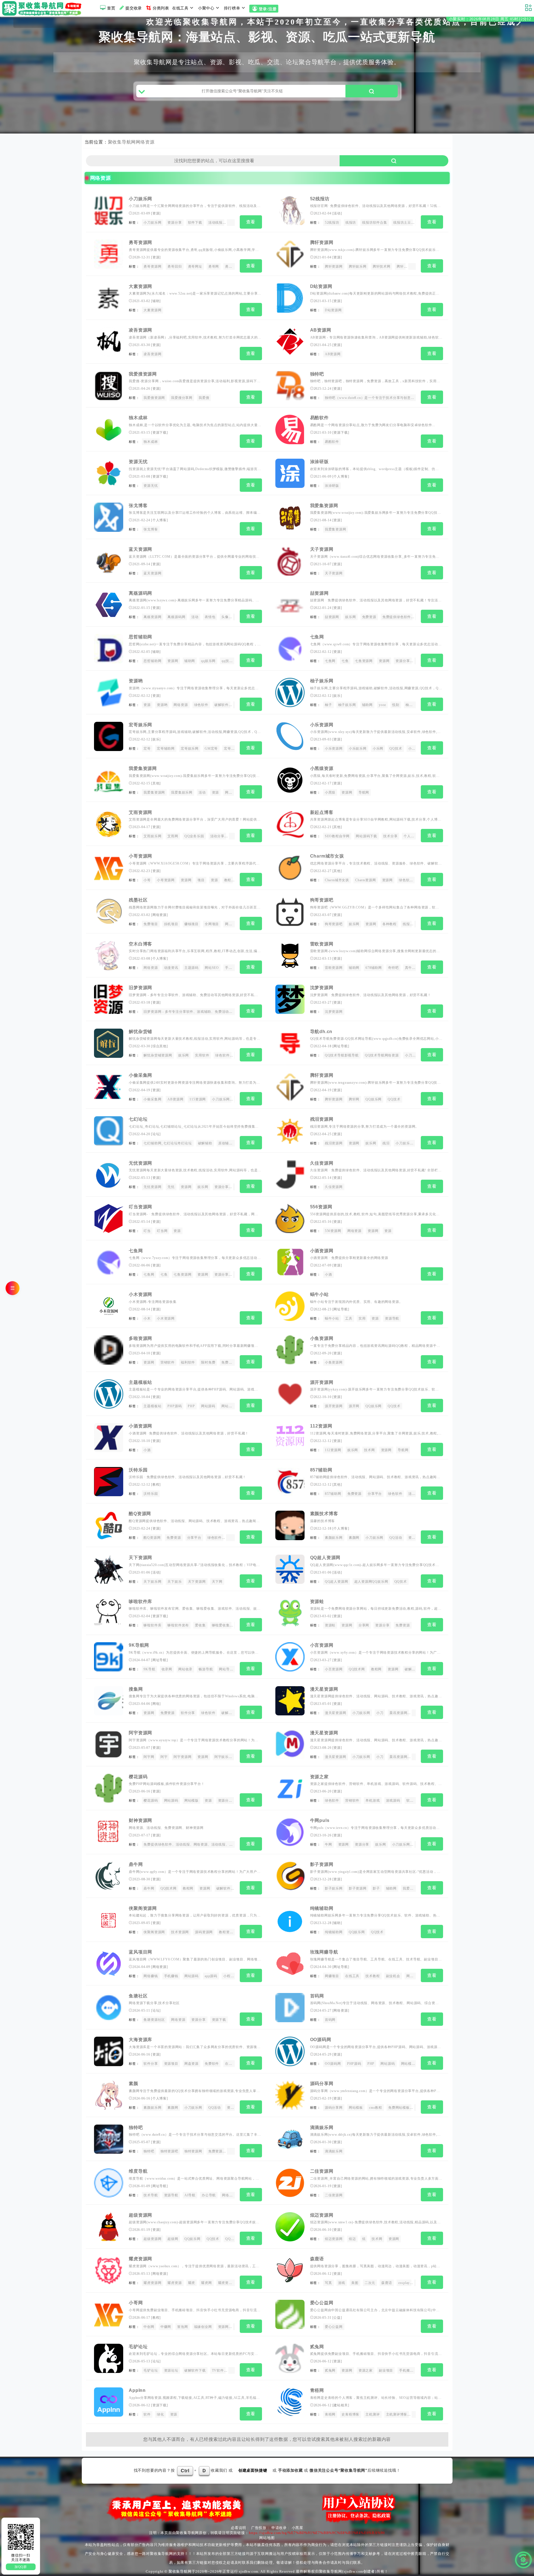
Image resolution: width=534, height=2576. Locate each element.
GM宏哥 (211, 749)
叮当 (147, 1231)
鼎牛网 (136, 1864)
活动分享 (217, 836)
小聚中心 (206, 8)
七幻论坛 (138, 1119)
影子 (376, 1888)
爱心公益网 (322, 2303)
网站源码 (232, 924)
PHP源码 (175, 1406)
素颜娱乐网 (334, 1538)
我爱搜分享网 (182, 398)
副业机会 (393, 1976)
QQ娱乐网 (374, 1099)
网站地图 (267, 2538)
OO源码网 (321, 2040)
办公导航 (209, 2195)
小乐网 (378, 749)
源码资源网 (204, 1932)
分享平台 (375, 1494)
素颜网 (354, 1538)
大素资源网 (140, 286)
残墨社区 (138, 900)
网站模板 (228, 1406)
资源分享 (175, 223)
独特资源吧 (169, 2151)
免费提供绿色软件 (397, 617)
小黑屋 (297, 2528)
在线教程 (232, 2064)
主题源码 (191, 968)
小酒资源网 (322, 1251)
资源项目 (171, 2064)
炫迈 (352, 2239)
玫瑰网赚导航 (324, 1952)
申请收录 (279, 2528)
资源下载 (160, 433)
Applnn (137, 2390)
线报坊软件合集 (375, 223)
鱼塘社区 (138, 1996)
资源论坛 (171, 2370)
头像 (225, 617)
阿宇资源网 (140, 1733)
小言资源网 (322, 1645)
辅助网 (190, 661)
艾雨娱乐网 (152, 836)
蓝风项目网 (140, 1952)
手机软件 (232, 968)
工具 (349, 1318)
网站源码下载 (366, 836)
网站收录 (185, 1669)
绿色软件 (201, 705)
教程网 (376, 1669)
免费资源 (369, 617)
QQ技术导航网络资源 (382, 1055)
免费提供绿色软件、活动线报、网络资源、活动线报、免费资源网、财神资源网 (206, 1844)
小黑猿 (330, 792)
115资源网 (198, 1099)
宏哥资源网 (233, 749)
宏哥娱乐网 (140, 725)
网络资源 (145, 142)
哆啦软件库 (140, 1601)
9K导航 (149, 1669)
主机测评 (373, 2414)
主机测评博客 (397, 2414)
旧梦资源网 (140, 988)
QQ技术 (396, 749)
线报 (406, 924)
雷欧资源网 (322, 944)
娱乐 (337, 696)
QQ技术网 (357, 1669)
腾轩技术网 (382, 266)
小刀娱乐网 (140, 199)
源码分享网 (322, 2084)
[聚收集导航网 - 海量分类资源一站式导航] (43, 8)
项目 (201, 880)
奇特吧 (393, 968)
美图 (355, 2283)
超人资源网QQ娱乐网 (371, 1582)
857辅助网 (321, 1470)
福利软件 (188, 1362)
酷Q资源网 (140, 1514)
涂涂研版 (319, 462)
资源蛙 (317, 1601)
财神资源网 (140, 1820)
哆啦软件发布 (178, 1625)
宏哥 (147, 749)
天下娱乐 (175, 1582)
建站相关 (341, 2405)
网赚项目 (332, 1976)
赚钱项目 (191, 924)
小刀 (380, 1713)
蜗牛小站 (319, 1294)
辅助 (156, 301)
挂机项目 (171, 924)
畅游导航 (206, 1669)
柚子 (328, 705)
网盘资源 (191, 2064)
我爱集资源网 (324, 506)
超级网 (173, 2239)
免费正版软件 (232, 1362)
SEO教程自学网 (337, 836)
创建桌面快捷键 (253, 2470)
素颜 (133, 2084)
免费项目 (151, 924)
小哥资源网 (140, 856)
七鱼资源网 (364, 661)
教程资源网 (228, 1932)
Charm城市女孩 (327, 856)
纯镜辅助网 (322, 1908)
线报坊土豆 (402, 223)
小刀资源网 (414, 1055)
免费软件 (212, 2064)
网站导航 (226, 1669)
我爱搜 (204, 398)
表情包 (210, 617)
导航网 (364, 792)
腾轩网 (415, 266)
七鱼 (345, 661)
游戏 (342, 2283)
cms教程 (376, 2108)
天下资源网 (140, 1558)
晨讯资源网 (398, 1713)
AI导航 (190, 2195)
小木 (147, 1318)
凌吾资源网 (140, 330)
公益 (337, 2318)
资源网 (173, 661)
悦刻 (396, 705)
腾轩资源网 (322, 242)
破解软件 (222, 705)
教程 (228, 880)
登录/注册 (268, 9)
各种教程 (390, 924)
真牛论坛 (412, 968)
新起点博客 (322, 812)
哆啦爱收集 (221, 1625)
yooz (382, 705)
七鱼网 (317, 637)
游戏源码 (393, 1801)
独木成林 (138, 418)
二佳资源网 (322, 2171)
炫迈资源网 (322, 2215)
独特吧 (317, 374)
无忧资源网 (140, 1163)
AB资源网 (321, 330)
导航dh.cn (321, 1032)
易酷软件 (319, 418)
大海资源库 (140, 2040)
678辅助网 (374, 968)
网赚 (229, 792)
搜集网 (136, 1689)
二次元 (370, 2283)
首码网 (317, 1996)
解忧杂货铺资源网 (158, 1055)
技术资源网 (180, 1932)
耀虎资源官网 (229, 2283)
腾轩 (400, 266)
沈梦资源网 (322, 988)
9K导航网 (139, 1645)
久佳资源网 (322, 1163)
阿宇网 (149, 1757)
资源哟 (136, 681)
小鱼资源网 (322, 1338)
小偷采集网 (140, 1075)
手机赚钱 (171, 1976)
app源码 (211, 1976)
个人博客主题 (414, 836)
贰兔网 (317, 2347)
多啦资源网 (140, 1338)
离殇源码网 (140, 593)
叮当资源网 (140, 1207)
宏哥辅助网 (166, 749)
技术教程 (373, 1976)
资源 (156, 213)
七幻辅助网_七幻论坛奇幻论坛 (168, 1143)
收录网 (167, 1669)
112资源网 (321, 1426)
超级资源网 (140, 2215)
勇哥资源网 (140, 242)
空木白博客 (140, 944)
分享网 (364, 1625)
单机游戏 (373, 1801)
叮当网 (162, 1231)
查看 (251, 222)
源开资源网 (322, 1382)
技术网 (369, 1450)
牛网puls (320, 1820)
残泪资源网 (322, 1119)
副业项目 (386, 2370)
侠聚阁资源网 (143, 1908)
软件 (147, 2414)
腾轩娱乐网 (358, 266)
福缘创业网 (203, 2327)
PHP (191, 1406)
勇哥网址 (195, 266)
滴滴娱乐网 (322, 2127)
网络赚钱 (151, 1976)
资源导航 (392, 1318)
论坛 (156, 1134)
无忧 (171, 1187)
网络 (156, 1704)
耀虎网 (206, 2283)
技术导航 (151, 2195)
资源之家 (319, 1777)
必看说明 (238, 2528)
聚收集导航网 (122, 142)
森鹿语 (317, 2259)
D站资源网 (321, 286)
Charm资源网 (365, 880)
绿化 (160, 2414)
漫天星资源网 (324, 1689)
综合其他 (160, 1046)
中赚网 (166, 2327)
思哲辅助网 (140, 637)
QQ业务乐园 (194, 836)
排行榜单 (232, 8)
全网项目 (212, 924)
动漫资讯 (171, 968)
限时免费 (208, 1362)
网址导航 (341, 1046)
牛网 (328, 1844)
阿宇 (164, 1757)
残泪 (386, 1143)
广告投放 (259, 2528)
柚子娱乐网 (322, 681)
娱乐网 (350, 617)
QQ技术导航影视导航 (342, 1055)
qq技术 (227, 661)
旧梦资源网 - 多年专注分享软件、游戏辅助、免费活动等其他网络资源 (199, 1012)
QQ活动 (396, 1538)
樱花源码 (138, 1777)
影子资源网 (322, 1864)
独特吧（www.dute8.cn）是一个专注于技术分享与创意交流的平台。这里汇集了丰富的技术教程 (400, 398)
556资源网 (321, 1207)
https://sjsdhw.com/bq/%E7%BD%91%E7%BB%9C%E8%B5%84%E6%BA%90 (317, 2533)
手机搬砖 (406, 2370)
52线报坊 (320, 199)
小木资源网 (140, 1294)
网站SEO (212, 968)
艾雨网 (173, 836)
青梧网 (317, 2390)
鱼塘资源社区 (154, 2020)
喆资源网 (319, 593)
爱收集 (200, 1625)
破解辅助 (205, 1143)
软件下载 (195, 223)
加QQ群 (21, 2567)
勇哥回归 (175, 266)
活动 (337, 213)
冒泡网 (182, 2327)
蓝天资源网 (140, 549)
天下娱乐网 (152, 1582)
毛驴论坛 (138, 2347)
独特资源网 (193, 2151)
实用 (362, 1318)
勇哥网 (214, 266)
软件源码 (413, 1801)
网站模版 (191, 1801)
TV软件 (218, 2370)
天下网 (217, 1582)
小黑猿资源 (322, 768)
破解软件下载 (195, 2370)
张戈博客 (138, 506)
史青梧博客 (350, 2414)
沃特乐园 (138, 1470)
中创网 (149, 2327)
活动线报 (215, 223)
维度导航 (138, 2171)
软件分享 (188, 1713)
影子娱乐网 (334, 1888)
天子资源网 (322, 549)
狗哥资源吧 (322, 900)
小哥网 (136, 2303)
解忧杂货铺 (140, 1032)
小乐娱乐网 (358, 749)
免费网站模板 (399, 2108)
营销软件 (168, 1362)
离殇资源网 (152, 617)
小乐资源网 (322, 725)
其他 (156, 783)
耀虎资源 (175, 2283)
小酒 (328, 1275)
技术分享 (390, 836)
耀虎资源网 (140, 2259)
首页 (111, 8)
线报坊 (351, 223)
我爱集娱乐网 (182, 792)
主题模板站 (140, 1382)
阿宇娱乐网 (223, 1757)
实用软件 (202, 1055)
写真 (328, 2283)
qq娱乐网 (208, 661)
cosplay (404, 2283)
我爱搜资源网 (143, 374)
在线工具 (180, 8)
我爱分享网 (412, 1888)
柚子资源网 (414, 705)
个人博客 (341, 476)
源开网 (354, 1406)
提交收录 (134, 8)
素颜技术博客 (324, 1514)
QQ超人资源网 (325, 1558)
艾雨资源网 (140, 812)
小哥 (147, 880)
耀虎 (192, 2283)
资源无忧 (138, 462)
